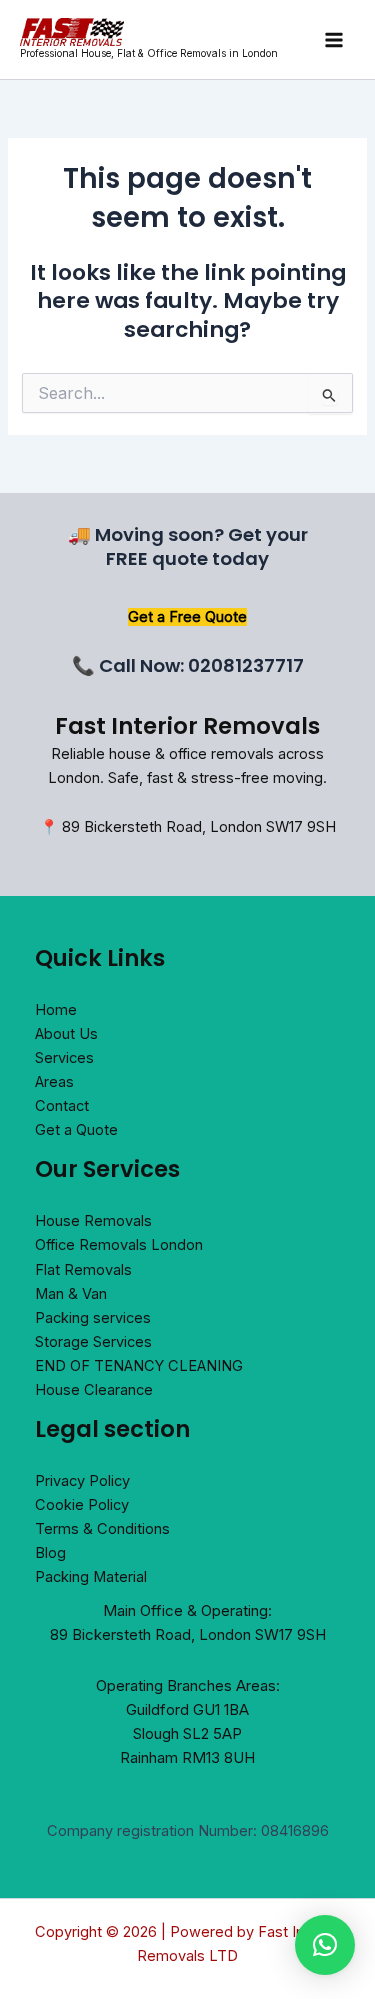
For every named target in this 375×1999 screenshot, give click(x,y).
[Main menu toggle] (334, 40)
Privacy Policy (82, 1481)
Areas (54, 1082)
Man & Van (71, 1294)
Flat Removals (83, 1270)
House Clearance (94, 1390)
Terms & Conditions (102, 1529)
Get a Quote (76, 1130)
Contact (62, 1106)
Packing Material (91, 1577)
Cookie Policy (82, 1505)
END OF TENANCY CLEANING (139, 1366)
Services (64, 1058)
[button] (325, 1945)
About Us (66, 1034)
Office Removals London (119, 1245)
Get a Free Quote (187, 617)
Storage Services (93, 1342)
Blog (50, 1553)
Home (56, 1010)
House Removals (93, 1221)
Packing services (93, 1318)
